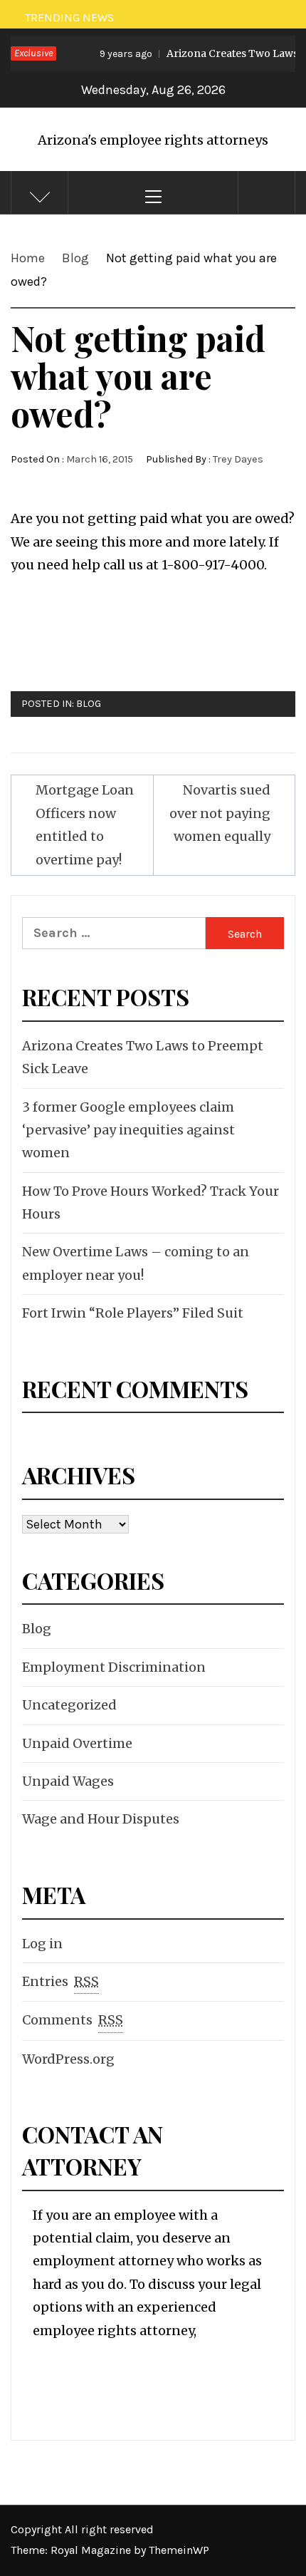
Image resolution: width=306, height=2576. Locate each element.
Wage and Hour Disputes (101, 1819)
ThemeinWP (179, 2550)
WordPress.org (68, 2059)
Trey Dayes (238, 459)
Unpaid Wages (68, 1781)
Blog (89, 704)
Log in (42, 1944)
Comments (73, 2020)
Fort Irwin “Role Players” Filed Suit (133, 1313)
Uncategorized (69, 1705)
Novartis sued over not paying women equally (220, 813)
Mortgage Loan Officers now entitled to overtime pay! (85, 824)
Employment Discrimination (114, 1667)
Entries (60, 1981)
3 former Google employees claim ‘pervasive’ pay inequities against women (128, 1130)
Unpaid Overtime (77, 1743)
